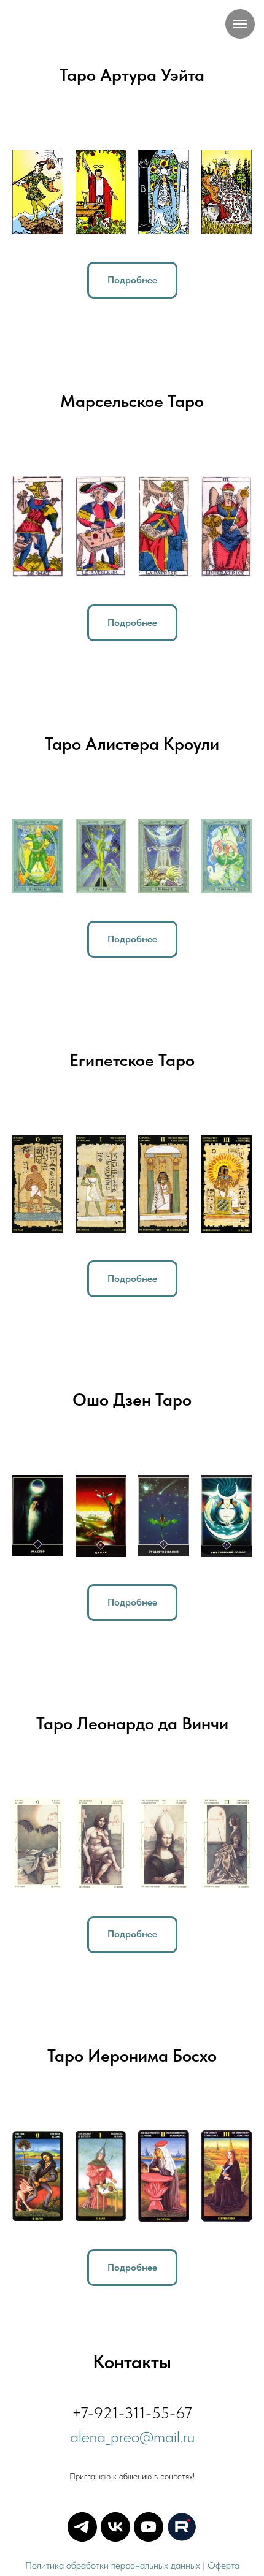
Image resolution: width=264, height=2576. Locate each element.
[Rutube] (182, 2527)
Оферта (223, 2565)
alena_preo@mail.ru (132, 2437)
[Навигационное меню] (240, 24)
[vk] (115, 2527)
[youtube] (149, 2527)
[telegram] (82, 2527)
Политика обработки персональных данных (113, 2565)
